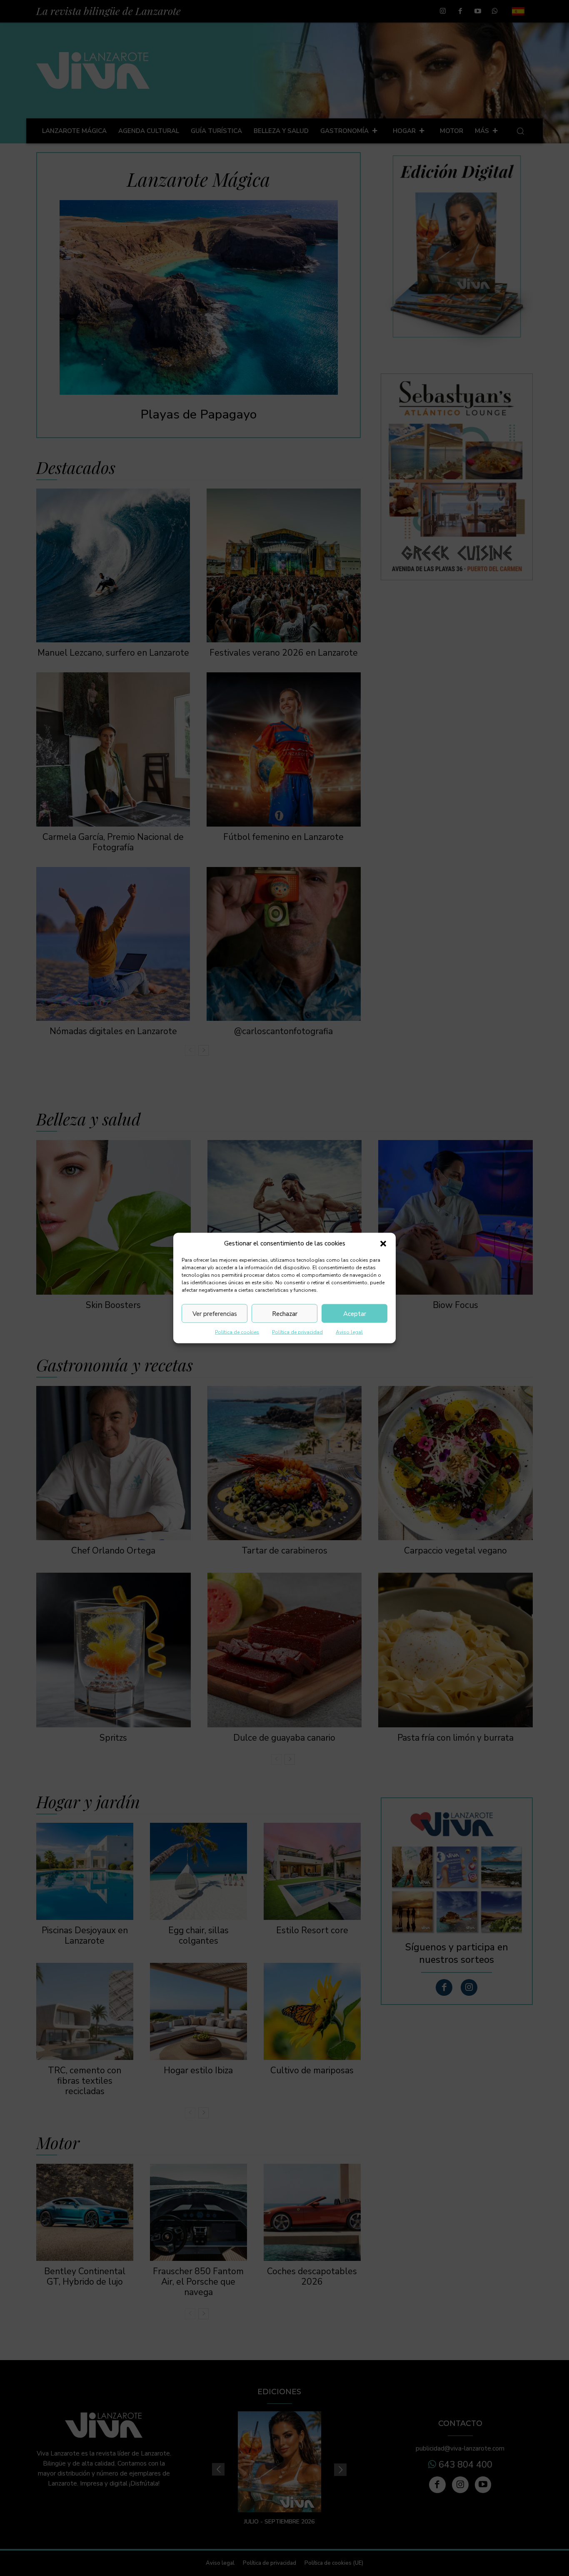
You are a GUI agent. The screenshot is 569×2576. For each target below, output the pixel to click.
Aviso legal (349, 1332)
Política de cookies (237, 1332)
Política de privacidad (297, 1332)
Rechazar (285, 1313)
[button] (383, 1243)
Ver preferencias (215, 1313)
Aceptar (355, 1313)
